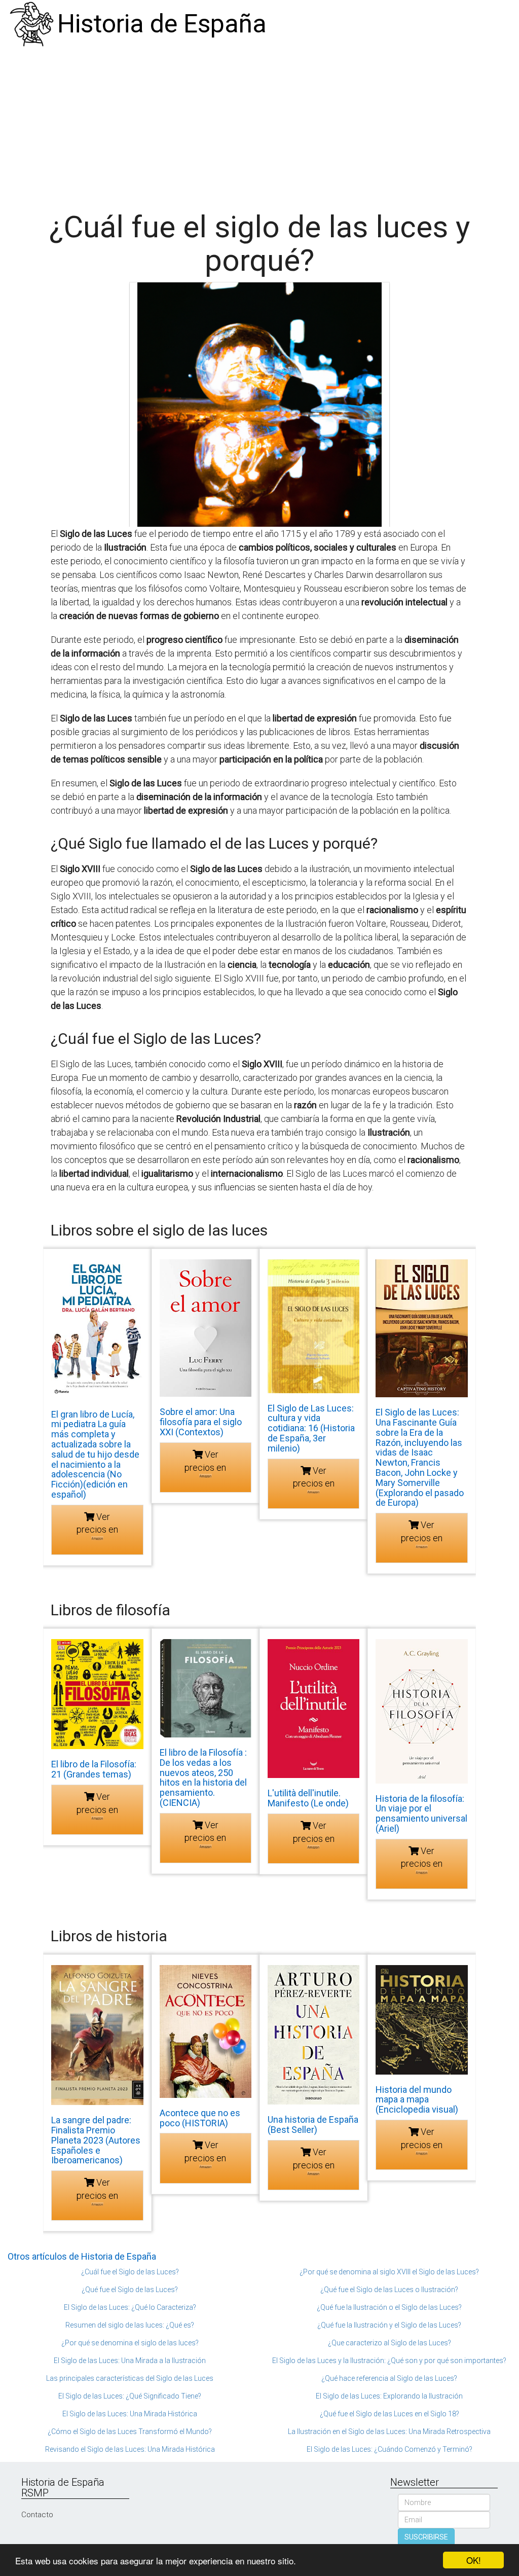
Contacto (37, 2515)
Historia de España (162, 24)
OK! (474, 2560)
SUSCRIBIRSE (426, 2537)
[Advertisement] (259, 124)
